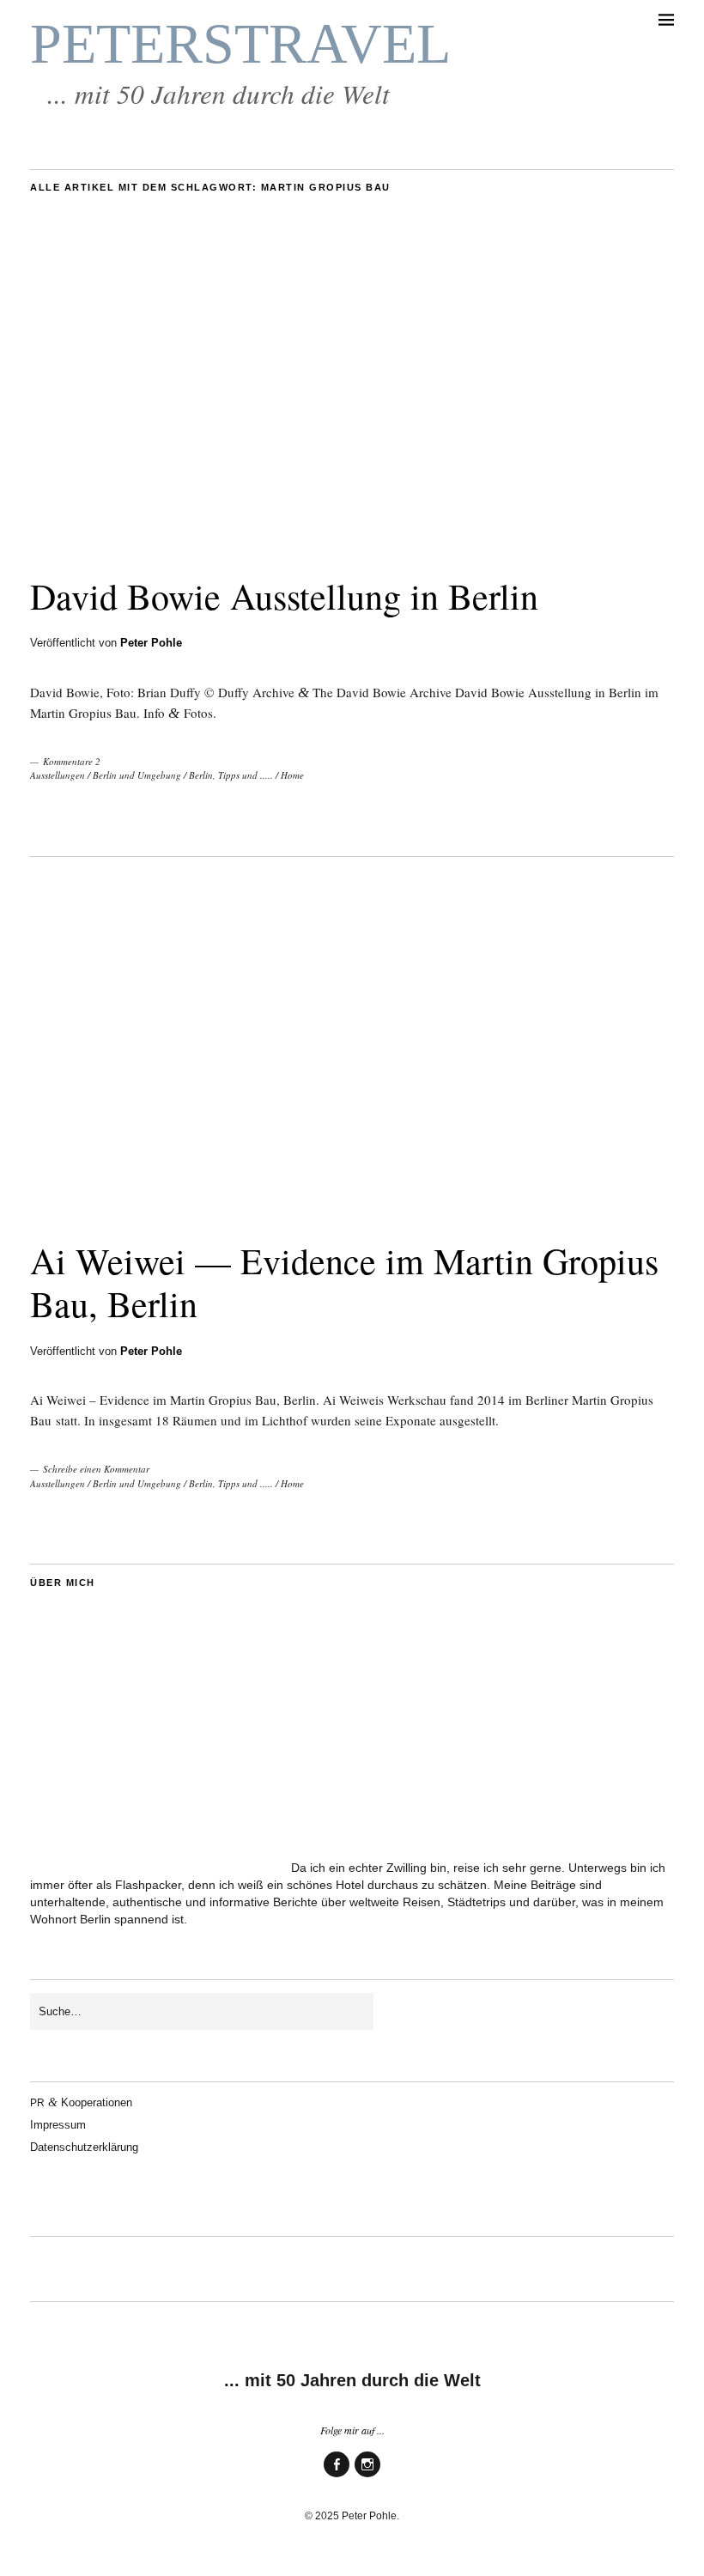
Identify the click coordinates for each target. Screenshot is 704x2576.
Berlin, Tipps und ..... (231, 775)
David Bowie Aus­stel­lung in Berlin (284, 596)
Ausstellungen (58, 775)
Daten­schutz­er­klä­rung (84, 2147)
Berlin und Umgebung (137, 775)
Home (292, 775)
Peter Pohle (151, 643)
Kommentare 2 (72, 761)
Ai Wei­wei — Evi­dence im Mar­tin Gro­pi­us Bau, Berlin (344, 1282)
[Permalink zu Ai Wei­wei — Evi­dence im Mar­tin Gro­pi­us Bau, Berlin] (352, 1204)
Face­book (337, 2476)
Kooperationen (81, 2102)
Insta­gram (367, 2476)
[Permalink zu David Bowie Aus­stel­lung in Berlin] (352, 540)
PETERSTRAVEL (240, 44)
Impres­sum (58, 2125)
